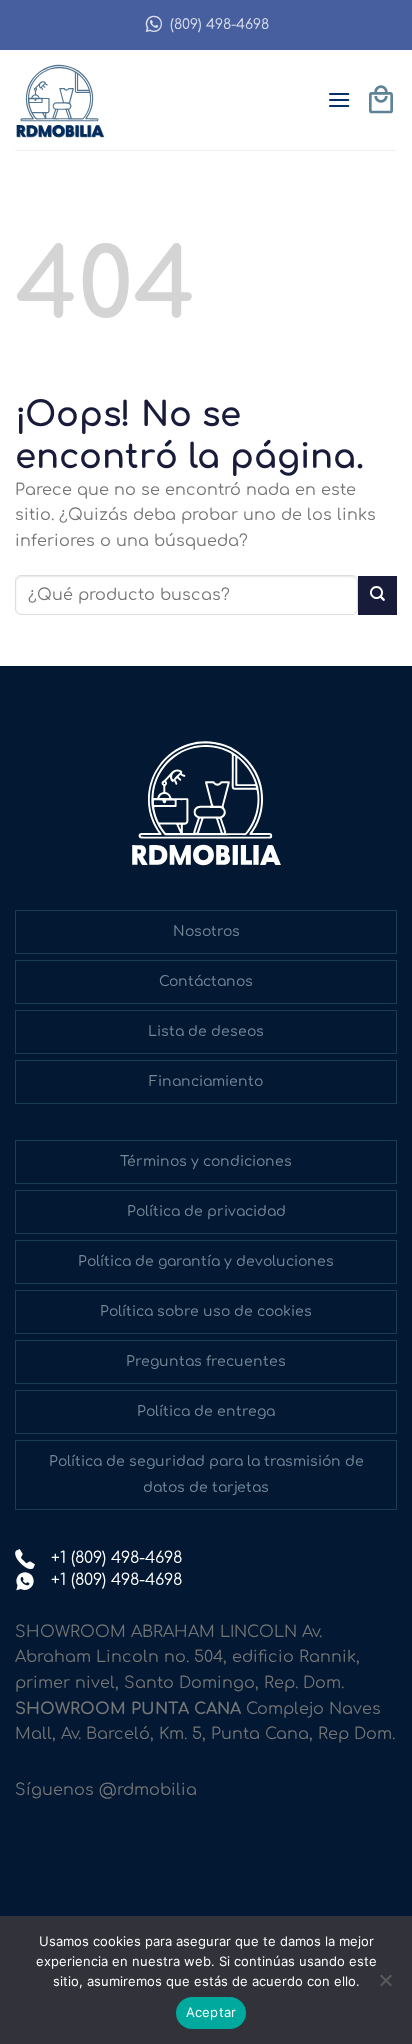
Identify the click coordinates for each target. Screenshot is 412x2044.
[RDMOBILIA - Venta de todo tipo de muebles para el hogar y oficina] (65, 100)
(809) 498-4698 (219, 24)
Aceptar (211, 2012)
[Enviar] (377, 595)
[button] (339, 99)
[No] (385, 1986)
